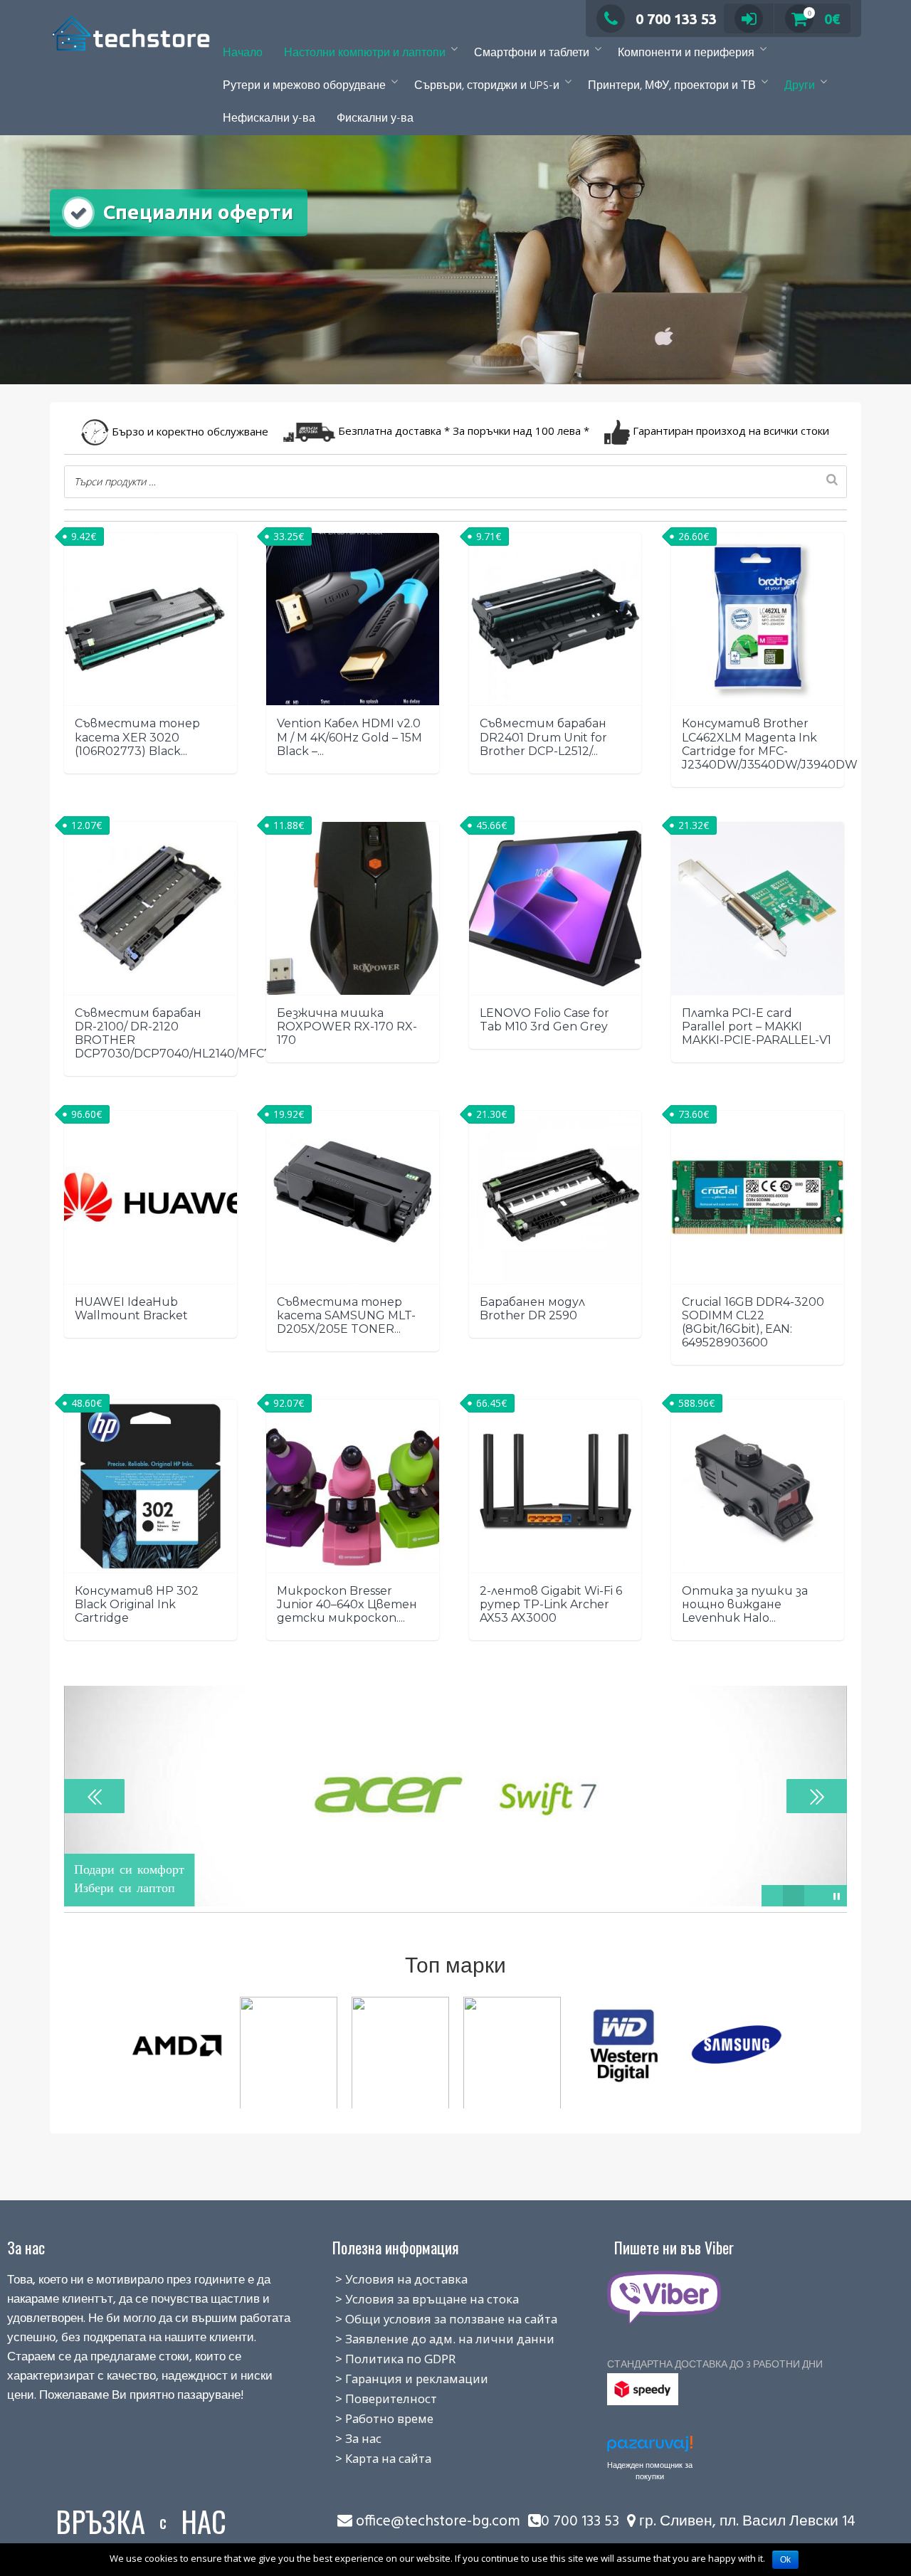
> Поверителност (370, 2398)
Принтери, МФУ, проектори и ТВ (672, 86)
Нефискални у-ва (269, 119)
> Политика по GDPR (380, 2359)
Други (800, 86)
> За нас (343, 2438)
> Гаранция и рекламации (396, 2379)
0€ (824, 19)
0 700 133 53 (676, 19)
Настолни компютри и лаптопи (365, 53)
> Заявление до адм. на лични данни (429, 2339)
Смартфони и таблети (532, 53)
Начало (243, 53)
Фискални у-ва (375, 119)
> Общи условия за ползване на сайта (431, 2319)
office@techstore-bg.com (438, 2522)
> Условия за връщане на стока (411, 2299)
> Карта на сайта (368, 2458)
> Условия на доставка (386, 2279)
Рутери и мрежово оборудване (304, 86)
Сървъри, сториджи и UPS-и (487, 86)
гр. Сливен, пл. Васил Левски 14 (746, 2522)
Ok (785, 2560)
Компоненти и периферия (686, 53)
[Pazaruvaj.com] (650, 2448)
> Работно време (369, 2418)
